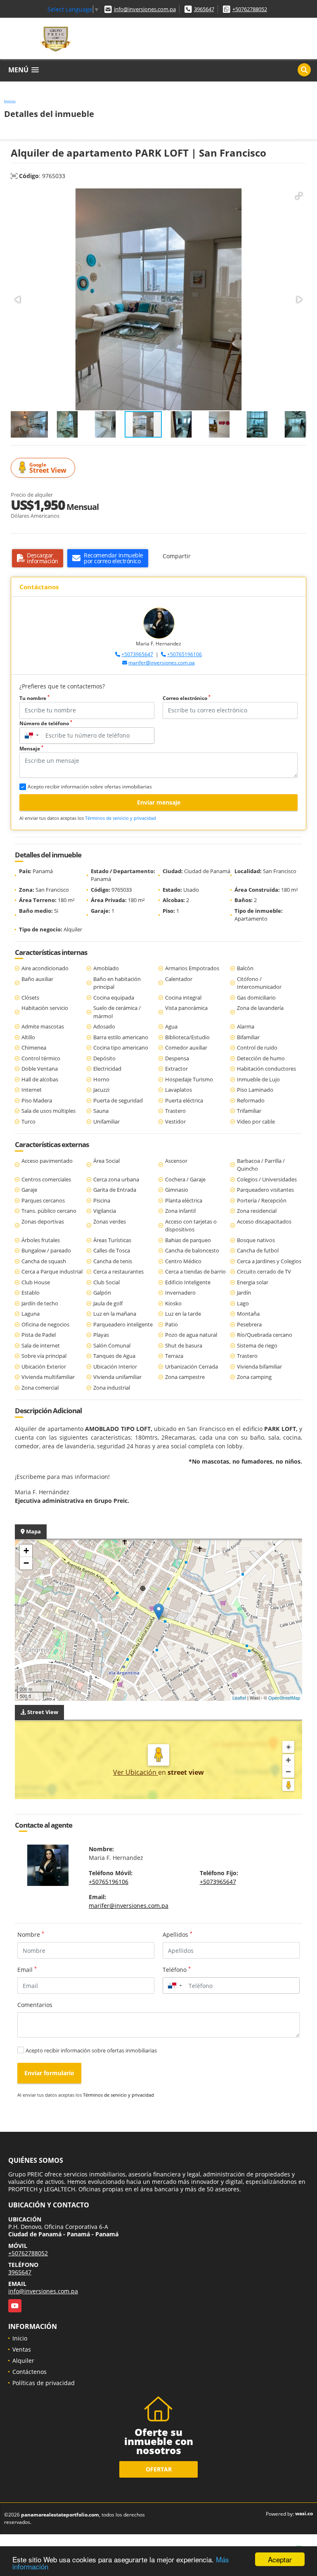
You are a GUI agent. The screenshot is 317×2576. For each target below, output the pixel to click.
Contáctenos (30, 2372)
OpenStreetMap (284, 1697)
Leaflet (239, 1697)
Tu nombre (34, 698)
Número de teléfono (46, 723)
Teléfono (177, 1969)
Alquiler (23, 2361)
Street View (48, 468)
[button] (299, 196)
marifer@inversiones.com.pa (162, 663)
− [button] (26, 1563)
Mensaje (31, 749)
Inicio (10, 101)
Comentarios (35, 2005)
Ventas (22, 2349)
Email (27, 1969)
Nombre (31, 1934)
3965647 (204, 9)
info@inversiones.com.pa (145, 9)
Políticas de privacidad (44, 2383)
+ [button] (26, 1551)
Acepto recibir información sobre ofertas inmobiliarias (91, 2050)
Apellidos (177, 1934)
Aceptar (280, 2559)
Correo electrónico (187, 698)
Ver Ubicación (136, 1772)
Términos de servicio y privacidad (121, 818)
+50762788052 (250, 9)
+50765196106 (185, 654)
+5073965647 (137, 654)
